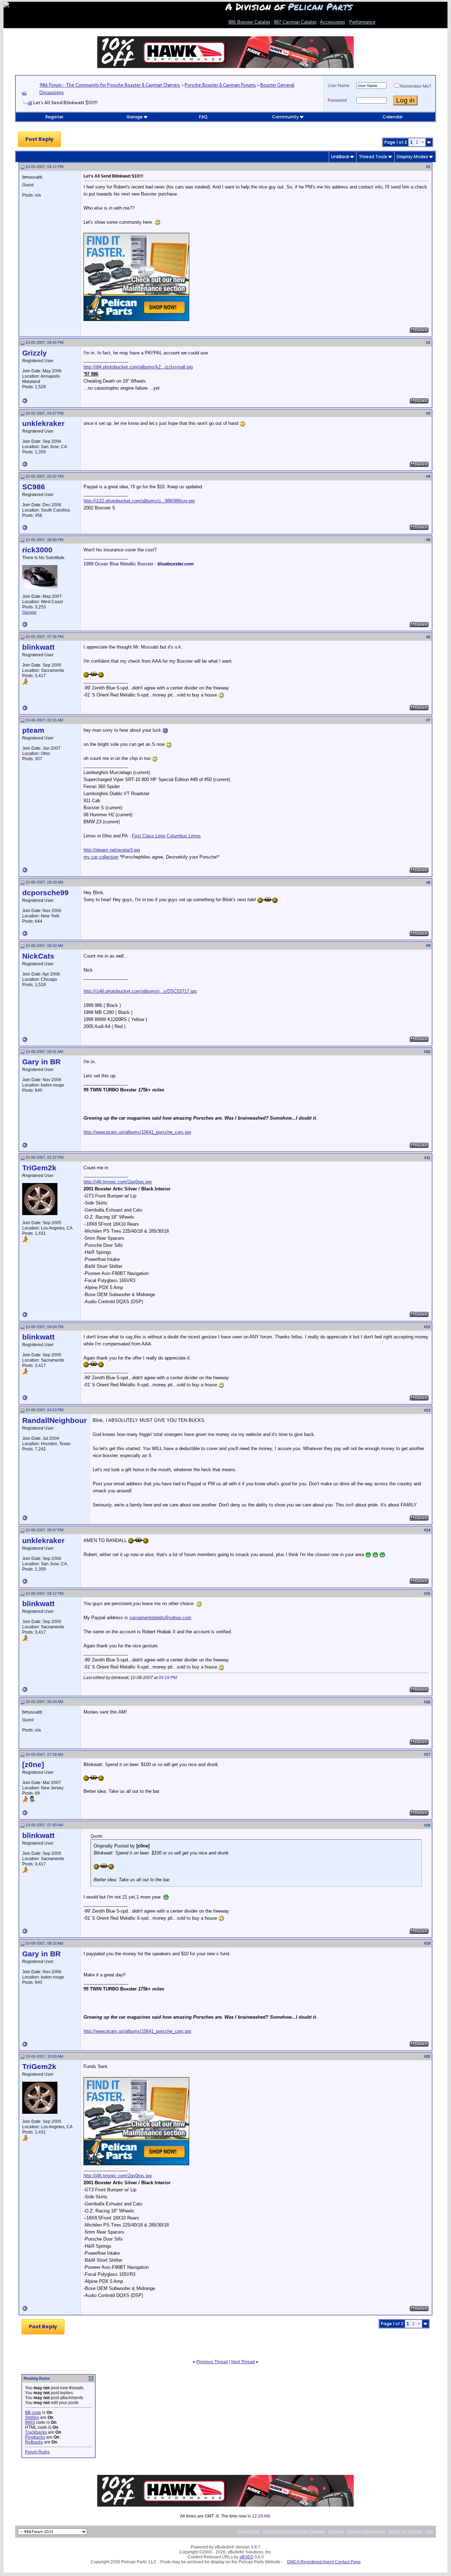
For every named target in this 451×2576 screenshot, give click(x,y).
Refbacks (34, 2442)
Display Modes (412, 157)
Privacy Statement (366, 2532)
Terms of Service (405, 2532)
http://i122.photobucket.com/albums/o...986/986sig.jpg (139, 501)
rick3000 (37, 550)
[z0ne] (33, 1765)
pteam (33, 730)
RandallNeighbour (54, 1420)
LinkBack (340, 157)
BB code (33, 2413)
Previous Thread (212, 2362)
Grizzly (35, 353)
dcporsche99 (45, 893)
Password (337, 100)
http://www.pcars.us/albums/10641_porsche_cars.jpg (137, 1132)
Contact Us (248, 2532)
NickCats (38, 956)
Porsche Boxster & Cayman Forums (220, 85)
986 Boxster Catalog (249, 22)
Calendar (393, 117)
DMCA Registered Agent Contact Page (324, 2562)
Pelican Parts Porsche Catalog (294, 2532)
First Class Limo (149, 836)
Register (54, 117)
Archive (336, 2532)
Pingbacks (35, 2437)
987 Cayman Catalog (295, 22)
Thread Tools (373, 157)
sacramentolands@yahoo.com (160, 1618)
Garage (135, 117)
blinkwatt (38, 647)
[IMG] (30, 2422)
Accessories (333, 22)
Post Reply (39, 139)
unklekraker (43, 423)
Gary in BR (41, 1062)
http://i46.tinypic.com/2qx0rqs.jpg (118, 1182)
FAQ (203, 117)
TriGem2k (39, 1168)
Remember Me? (416, 86)
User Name (339, 86)
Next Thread (243, 2362)
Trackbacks (36, 2432)
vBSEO (246, 2557)
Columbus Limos (184, 836)
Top (430, 2532)
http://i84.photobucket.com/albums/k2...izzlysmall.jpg (138, 367)
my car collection (101, 857)
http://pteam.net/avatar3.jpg (112, 850)
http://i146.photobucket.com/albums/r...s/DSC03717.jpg (140, 991)
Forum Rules (37, 2452)
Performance (362, 22)
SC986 (34, 487)
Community (285, 117)
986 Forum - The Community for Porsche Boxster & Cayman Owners (110, 85)
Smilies (32, 2417)
